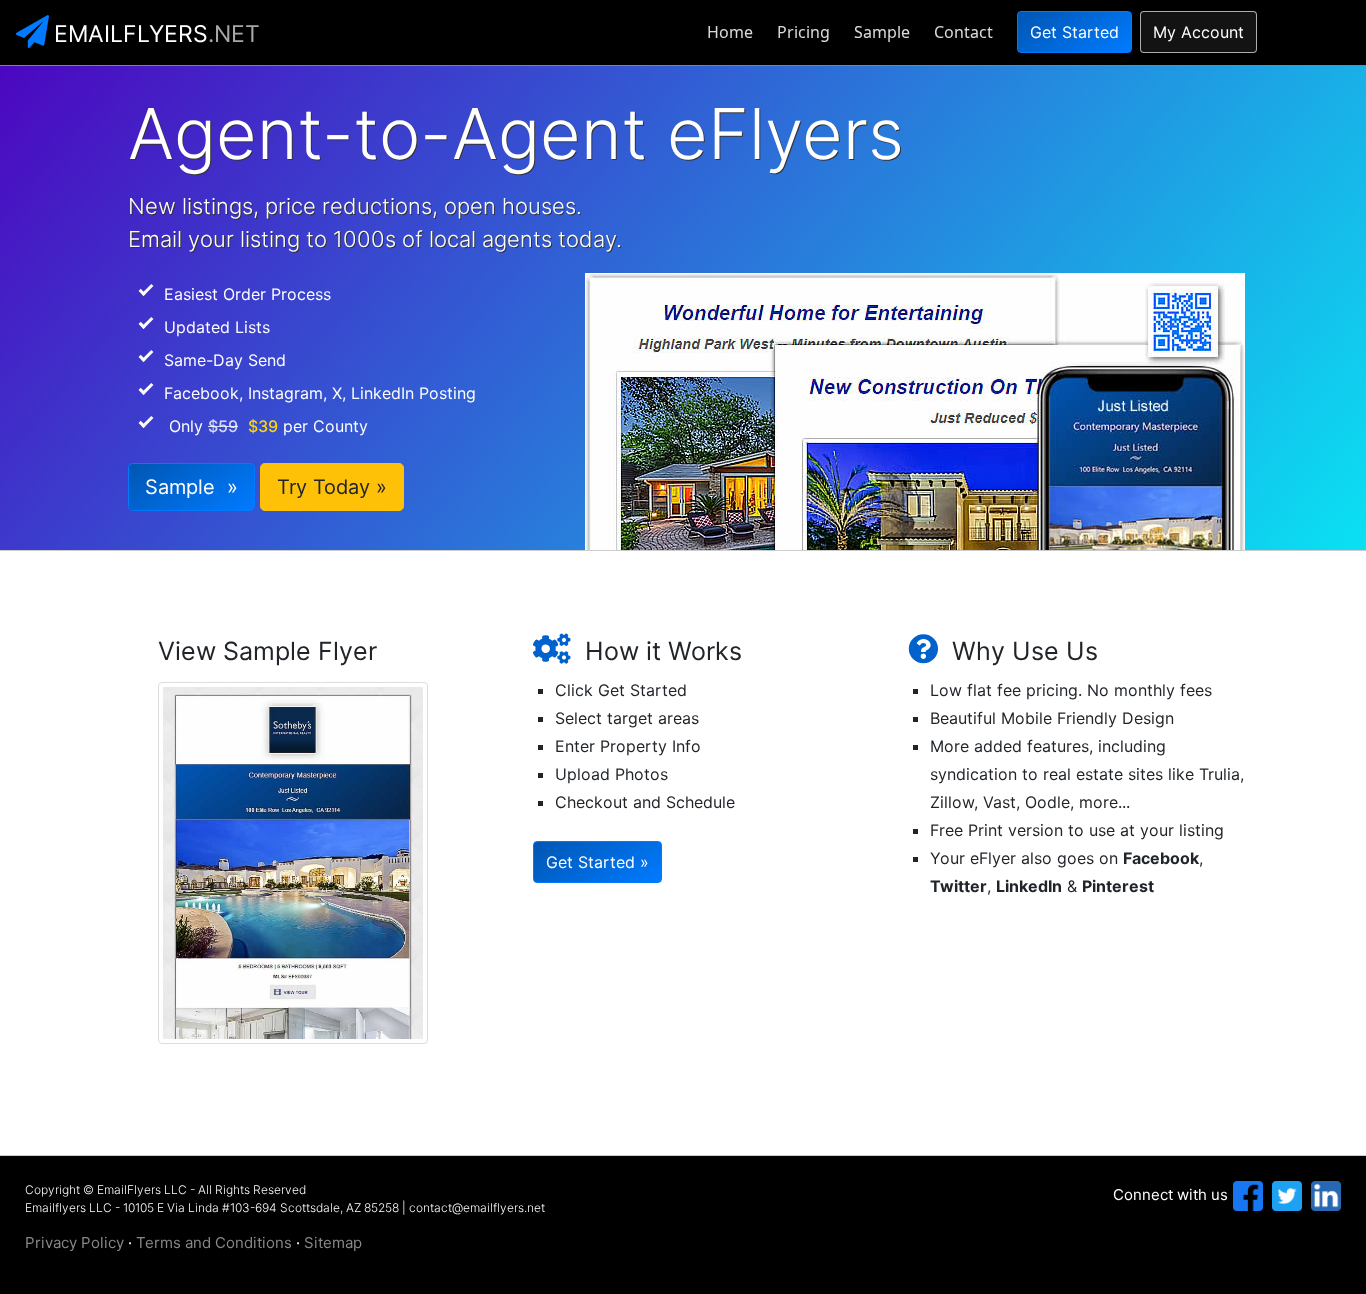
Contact (963, 32)
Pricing (803, 32)
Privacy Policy (74, 1242)
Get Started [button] (1074, 32)
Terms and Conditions (214, 1242)
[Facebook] (1245, 1194)
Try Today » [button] (332, 487)
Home (730, 32)
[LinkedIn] (1323, 1194)
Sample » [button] (191, 487)
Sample (882, 32)
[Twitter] (1284, 1194)
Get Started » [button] (597, 862)
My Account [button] (1198, 32)
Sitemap (333, 1242)
